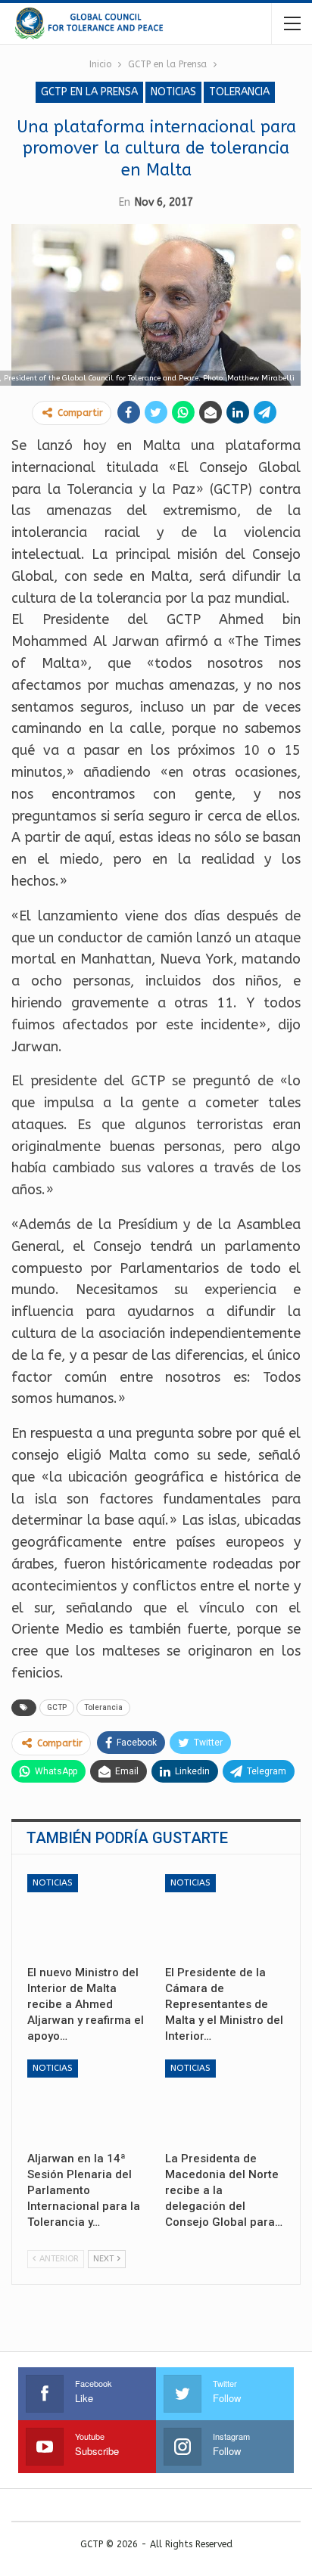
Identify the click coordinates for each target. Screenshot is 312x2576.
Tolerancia (239, 92)
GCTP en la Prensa (89, 92)
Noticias (173, 92)
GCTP (57, 1707)
